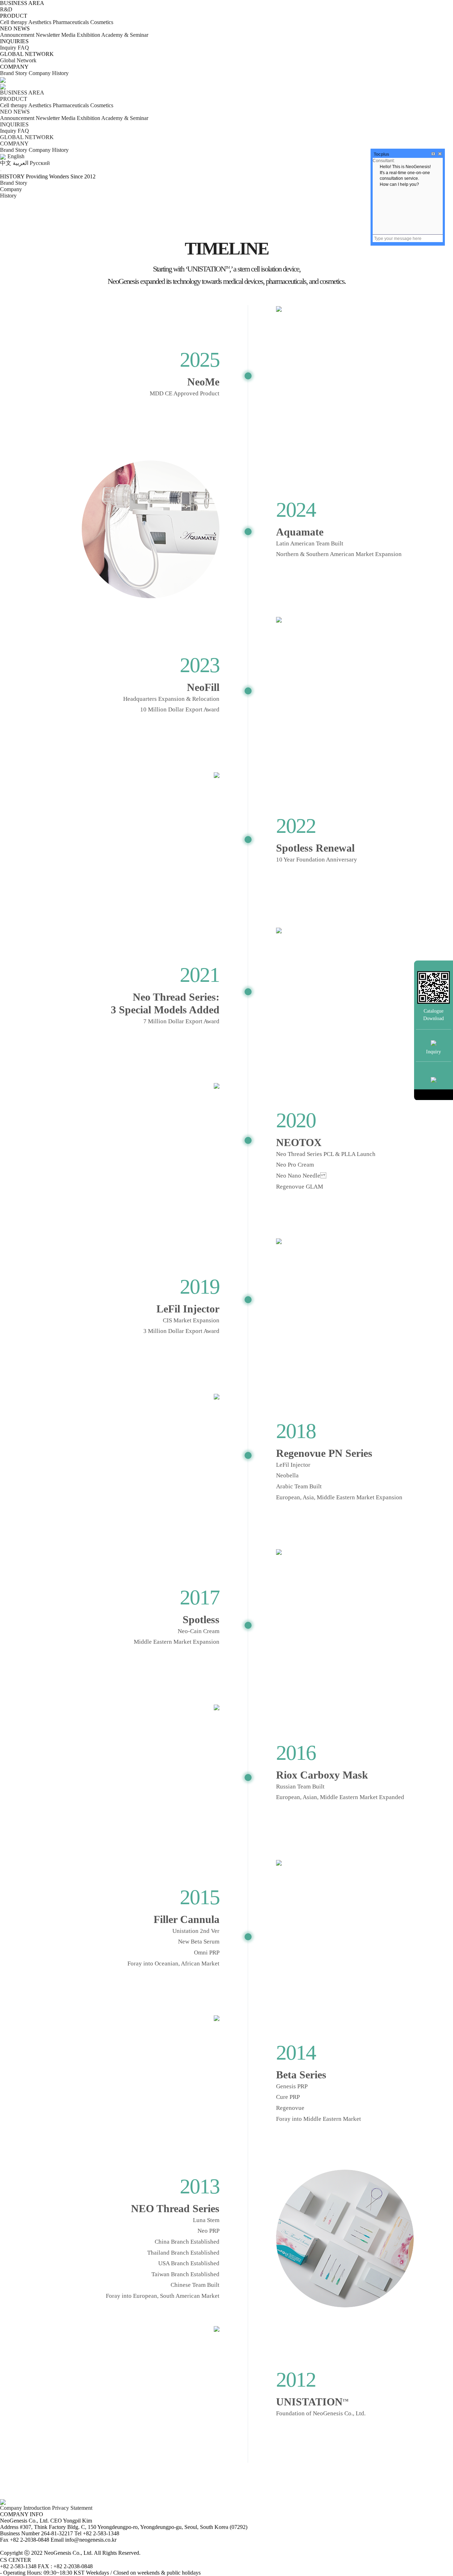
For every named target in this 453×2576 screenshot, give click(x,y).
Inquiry (8, 48)
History (60, 73)
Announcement (17, 35)
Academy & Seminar (125, 35)
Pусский (40, 163)
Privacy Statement (72, 2508)
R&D (6, 9)
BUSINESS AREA (22, 93)
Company (40, 73)
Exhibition (88, 35)
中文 (6, 163)
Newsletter (48, 35)
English (16, 156)
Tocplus (382, 154)
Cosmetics (102, 22)
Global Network (18, 60)
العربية (21, 163)
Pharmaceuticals (71, 22)
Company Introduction (26, 2508)
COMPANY (14, 144)
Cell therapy (14, 22)
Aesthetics (41, 22)
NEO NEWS (15, 112)
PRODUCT (14, 99)
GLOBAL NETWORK (27, 137)
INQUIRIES (14, 124)
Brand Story (14, 73)
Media (68, 35)
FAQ (23, 48)
